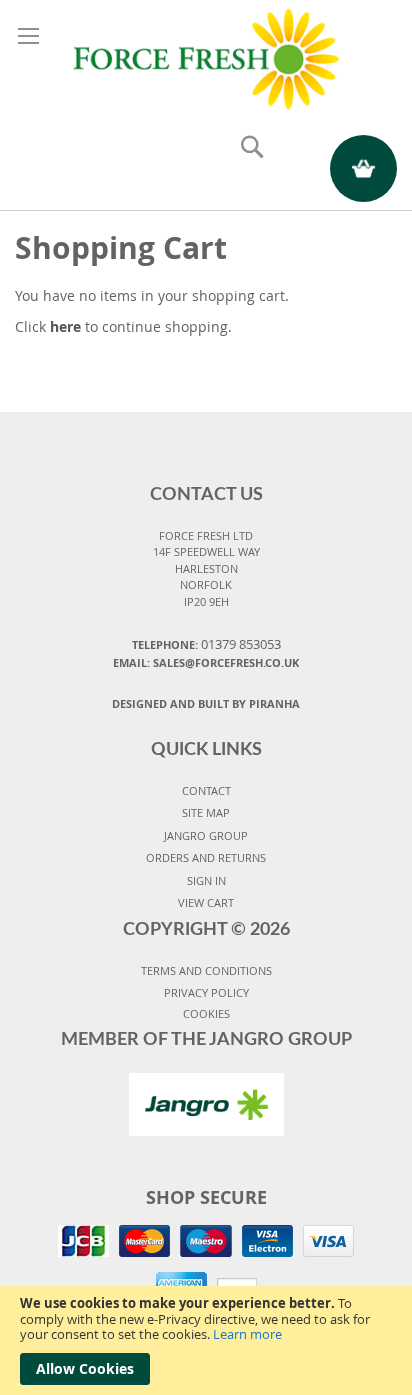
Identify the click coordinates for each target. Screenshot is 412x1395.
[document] (206, 1340)
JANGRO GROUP (206, 835)
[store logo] (206, 56)
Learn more (247, 1334)
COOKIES (206, 1013)
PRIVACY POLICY (206, 992)
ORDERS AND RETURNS (206, 857)
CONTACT (206, 790)
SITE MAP (206, 812)
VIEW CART (206, 902)
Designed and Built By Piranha (206, 703)
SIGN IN (206, 880)
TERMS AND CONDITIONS (206, 970)
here (65, 326)
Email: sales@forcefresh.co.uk (206, 662)
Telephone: (206, 644)
